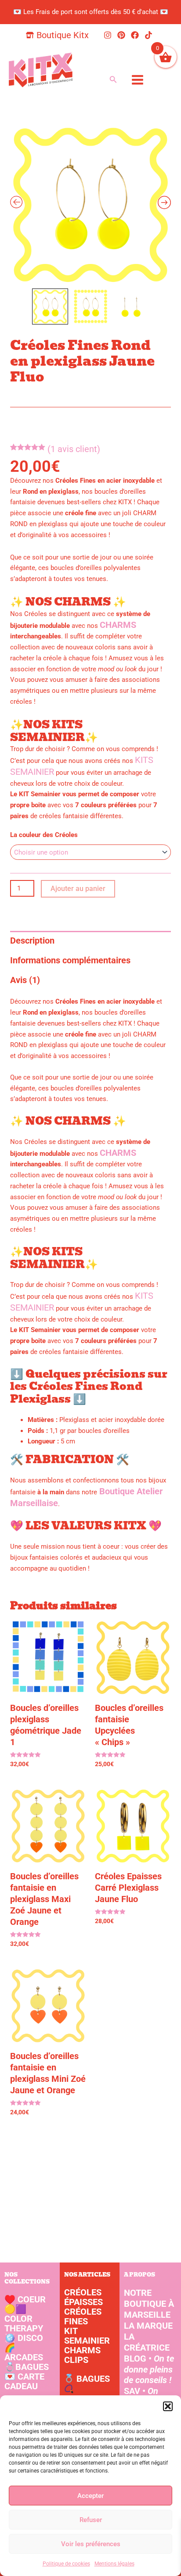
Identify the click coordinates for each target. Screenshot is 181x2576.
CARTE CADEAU (24, 2381)
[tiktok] (150, 35)
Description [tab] (32, 941)
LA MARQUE (148, 2326)
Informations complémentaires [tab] (70, 960)
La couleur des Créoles (44, 835)
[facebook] (136, 35)
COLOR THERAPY (24, 2319)
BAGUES (27, 2367)
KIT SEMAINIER (87, 2336)
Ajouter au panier (78, 889)
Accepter (90, 2496)
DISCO (24, 2338)
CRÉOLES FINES (83, 2316)
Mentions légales (114, 2564)
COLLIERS (84, 2399)
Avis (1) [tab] (25, 980)
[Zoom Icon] (90, 204)
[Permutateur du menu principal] (137, 80)
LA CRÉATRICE (147, 2342)
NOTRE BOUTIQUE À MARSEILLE (149, 2304)
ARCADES (24, 2352)
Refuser (91, 2520)
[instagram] (109, 35)
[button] (168, 2406)
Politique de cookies (66, 2564)
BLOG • (149, 2369)
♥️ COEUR (25, 2299)
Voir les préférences (91, 2544)
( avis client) (74, 449)
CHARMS (118, 625)
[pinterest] (123, 35)
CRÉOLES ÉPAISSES (83, 2297)
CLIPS (76, 2360)
